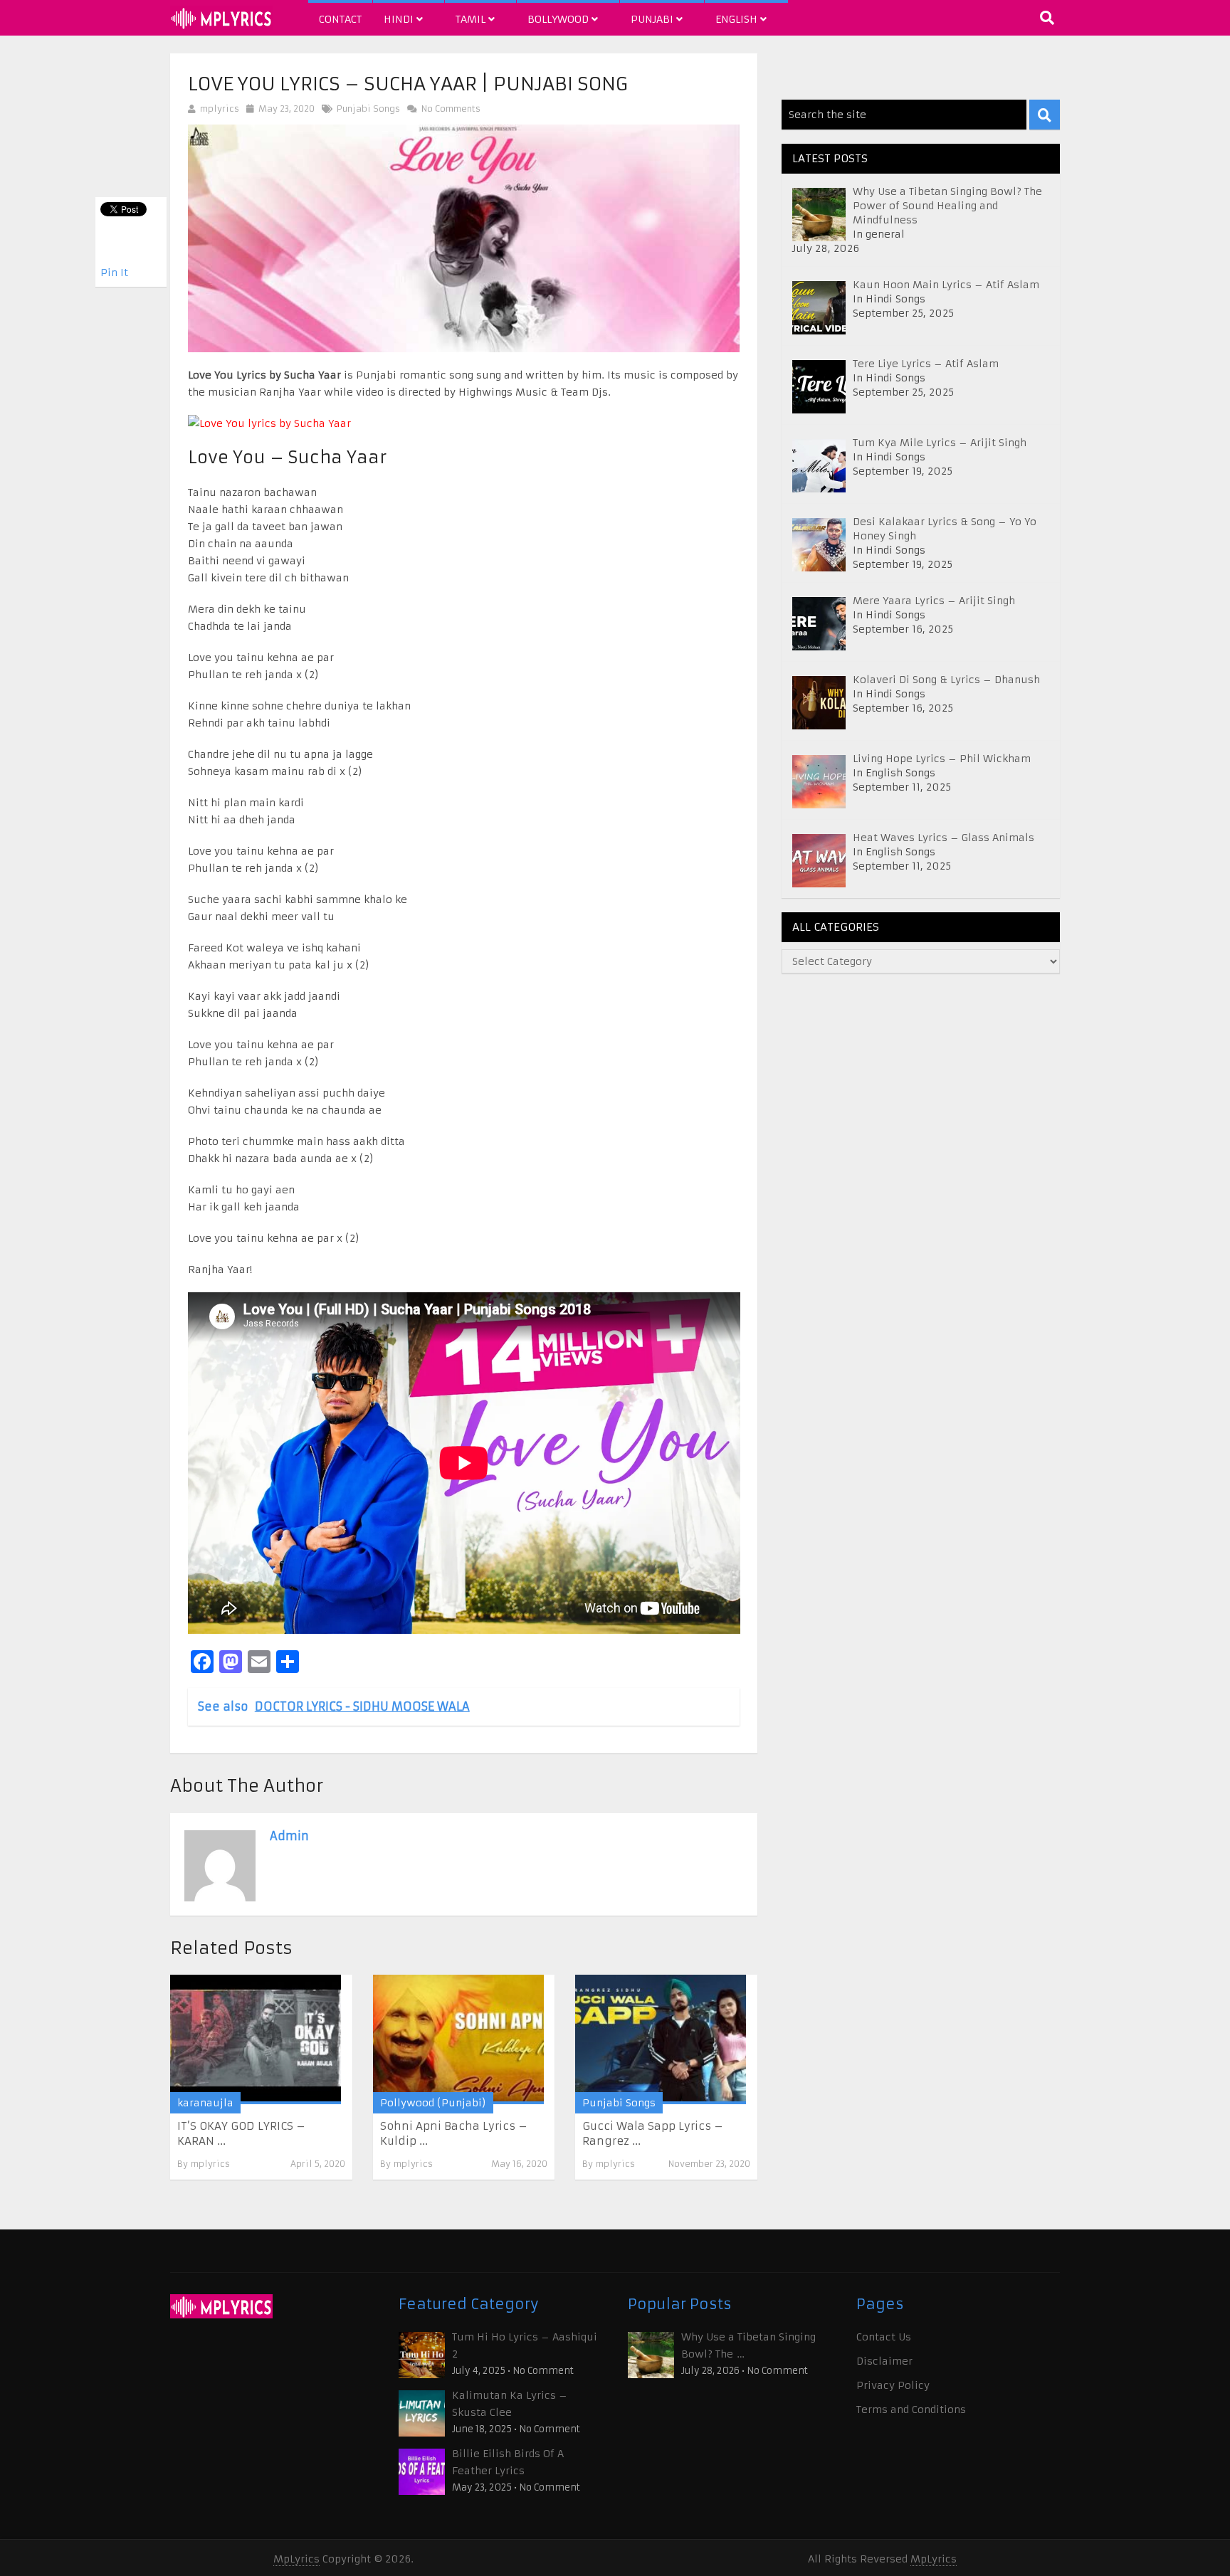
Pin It (114, 273)
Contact (340, 19)
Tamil (472, 19)
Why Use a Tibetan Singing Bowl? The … (748, 2345)
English (738, 19)
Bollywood (559, 19)
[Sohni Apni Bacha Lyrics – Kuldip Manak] (458, 2039)
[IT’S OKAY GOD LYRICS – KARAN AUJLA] (256, 2039)
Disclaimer (884, 2361)
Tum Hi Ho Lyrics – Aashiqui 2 (525, 2345)
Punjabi (653, 19)
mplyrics (220, 109)
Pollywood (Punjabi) (433, 2103)
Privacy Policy (893, 2385)
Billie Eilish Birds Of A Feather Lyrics (508, 2462)
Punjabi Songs (368, 109)
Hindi (400, 19)
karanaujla (205, 2103)
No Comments (450, 109)
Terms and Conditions (911, 2409)
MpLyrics (296, 2559)
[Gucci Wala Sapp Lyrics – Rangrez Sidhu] (661, 2039)
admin (289, 1836)
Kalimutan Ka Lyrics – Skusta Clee (510, 2404)
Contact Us (884, 2337)
